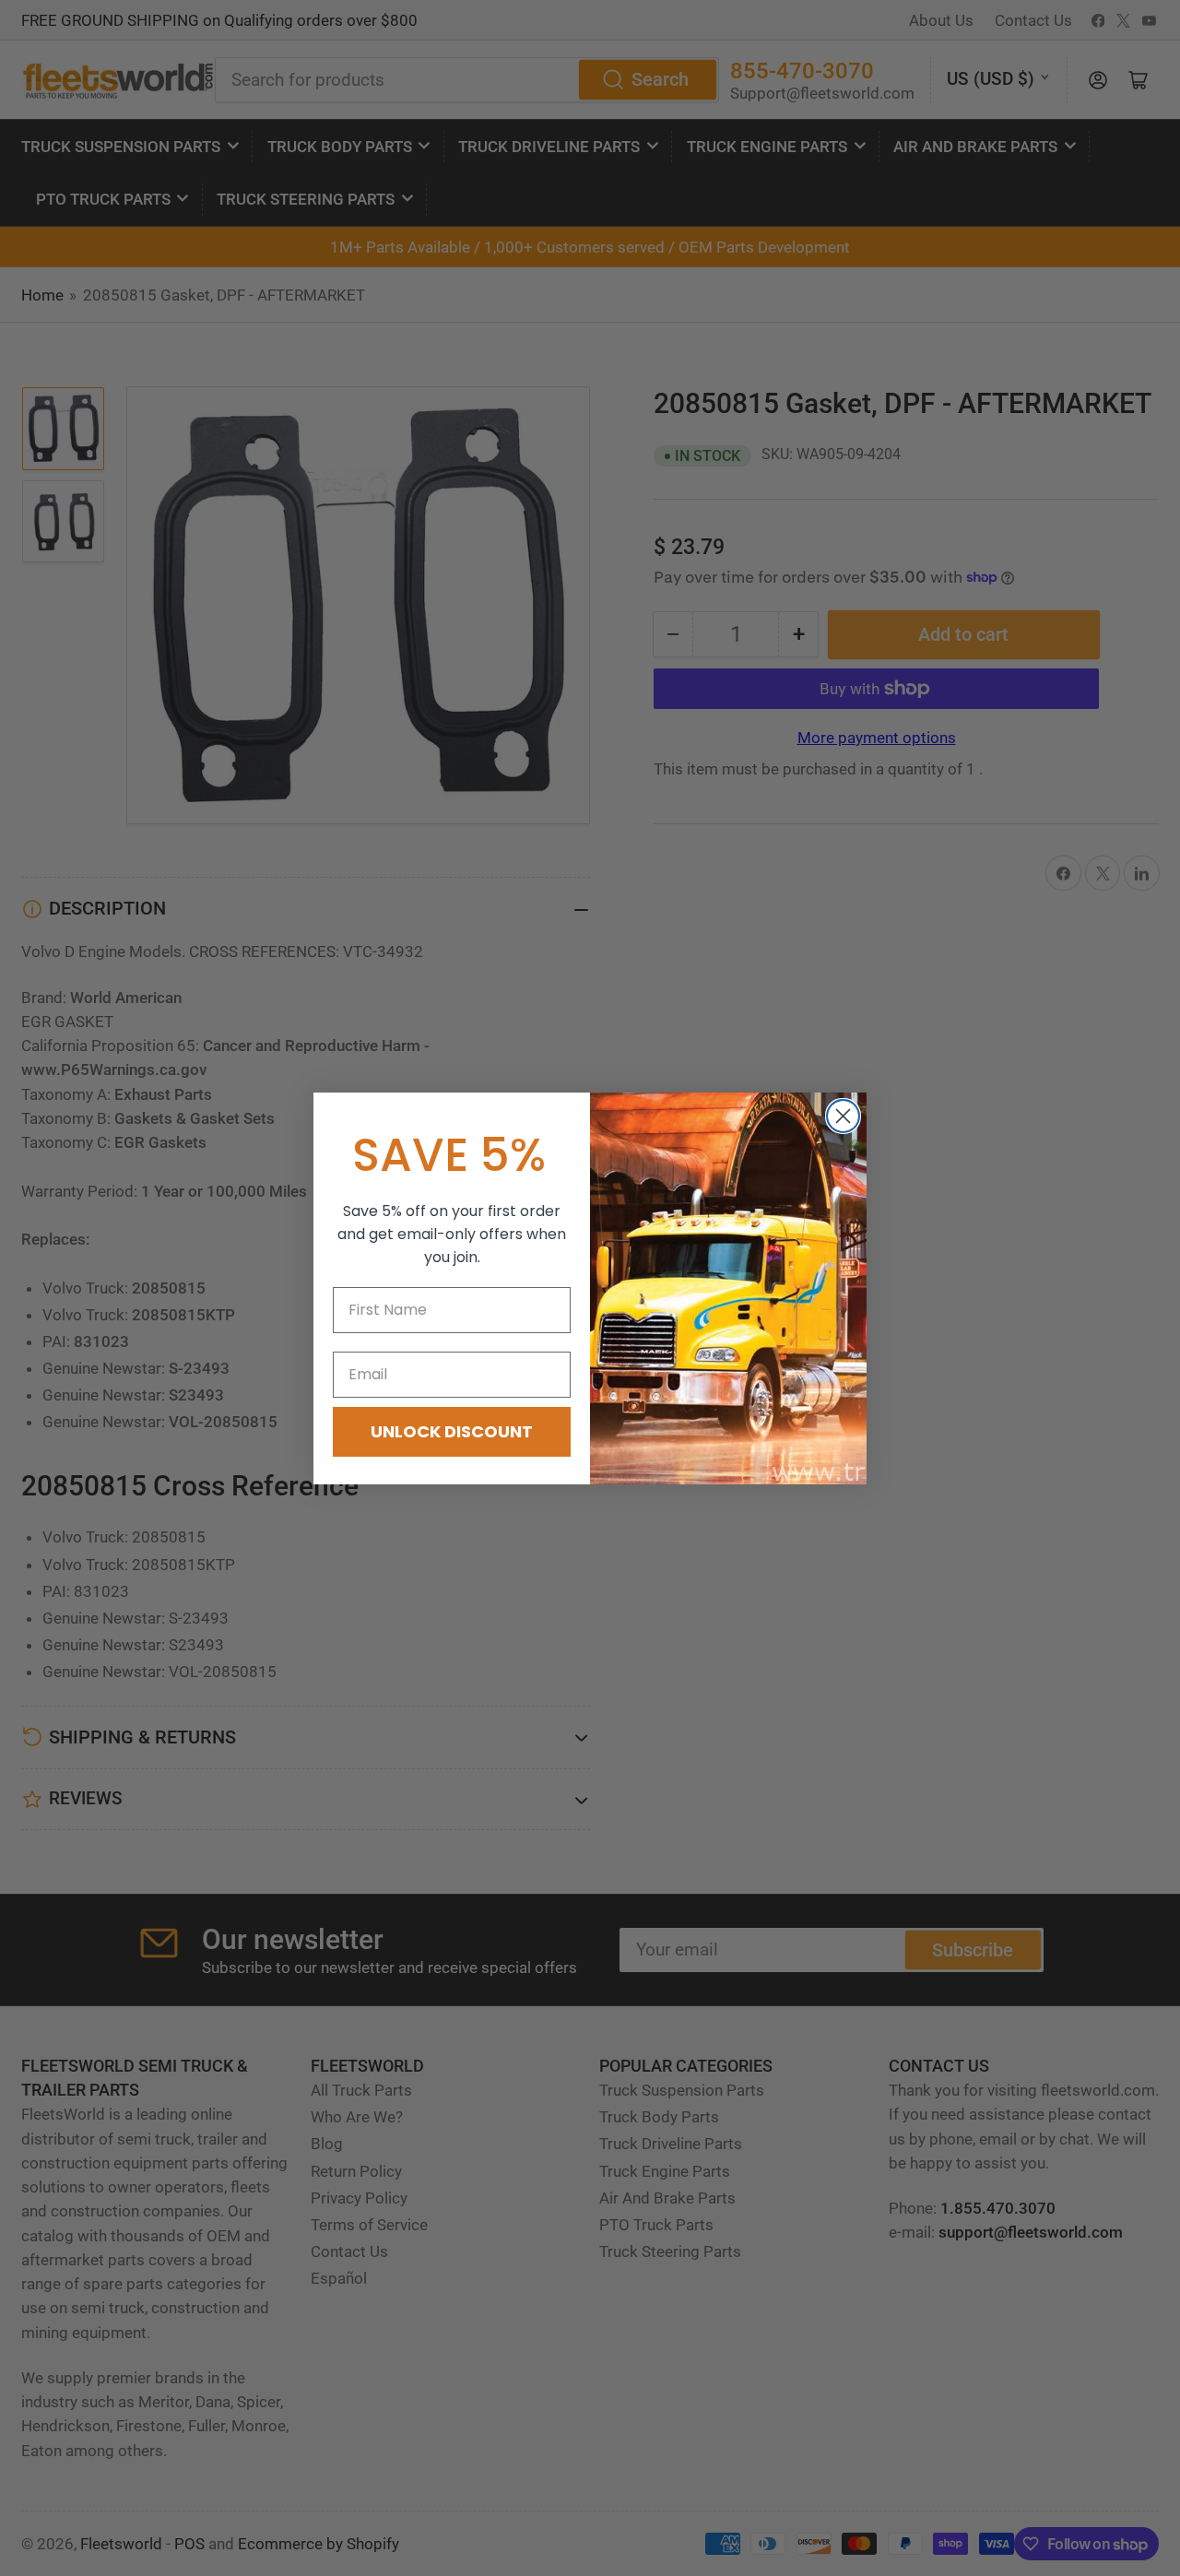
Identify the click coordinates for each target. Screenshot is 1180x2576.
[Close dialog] (843, 1116)
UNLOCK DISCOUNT (452, 1431)
